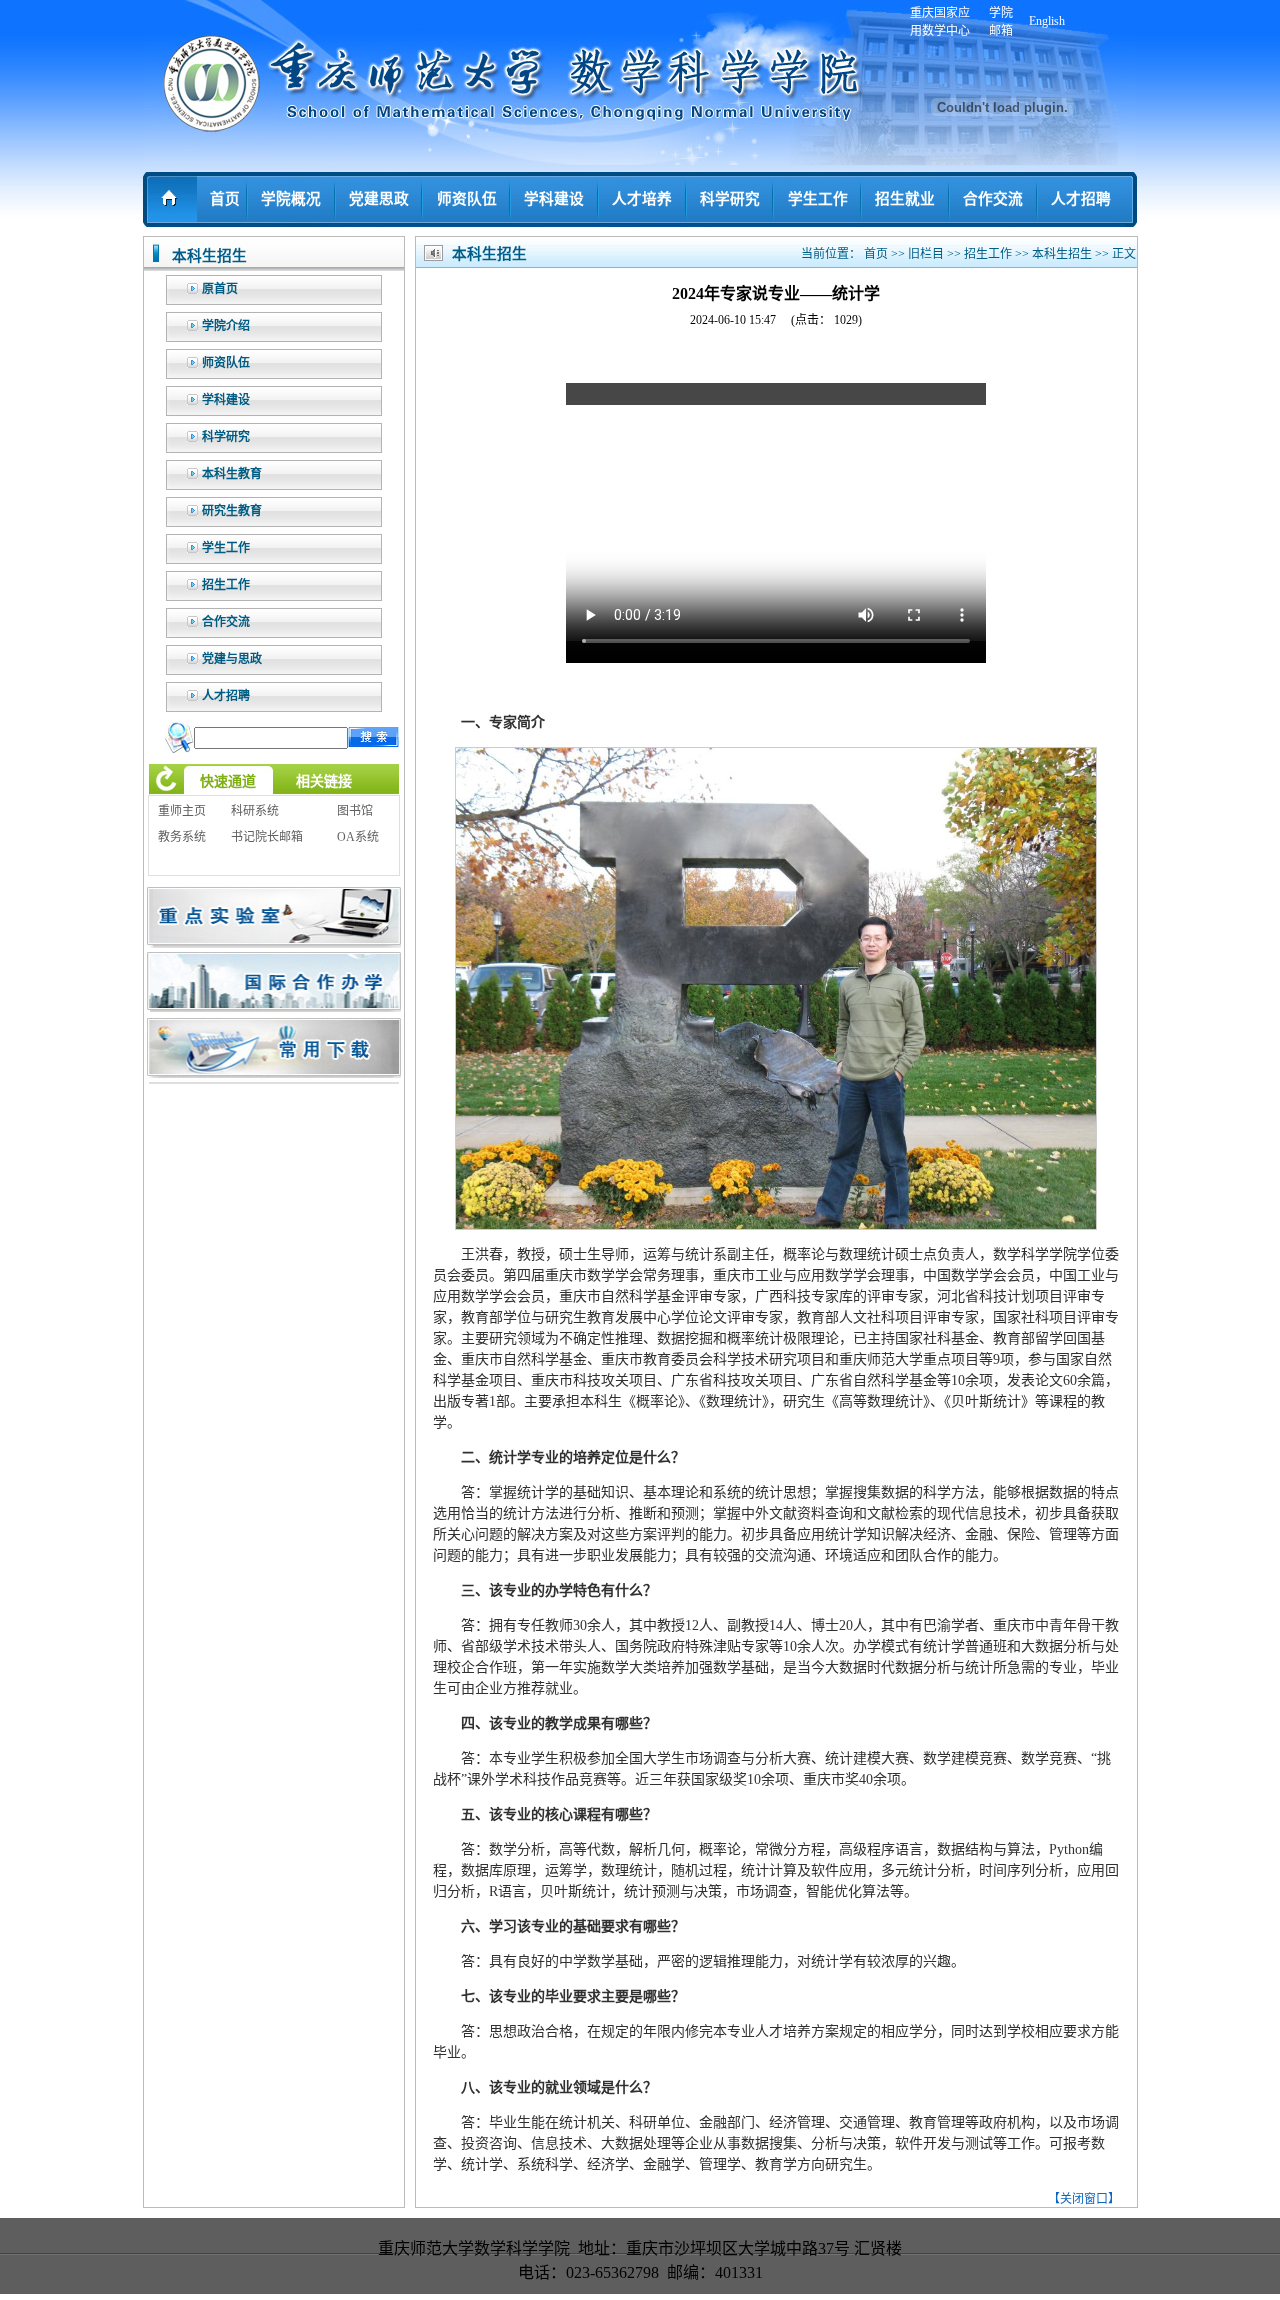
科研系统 (255, 811)
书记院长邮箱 (267, 837)
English (1047, 21)
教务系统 (182, 837)
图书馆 (355, 811)
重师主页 (182, 811)
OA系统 (358, 837)
